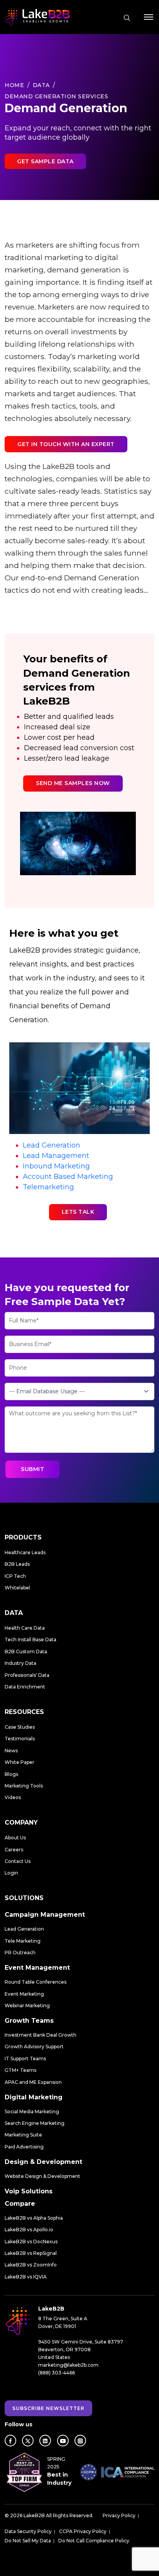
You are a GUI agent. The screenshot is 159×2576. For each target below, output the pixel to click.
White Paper (19, 1762)
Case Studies (20, 1727)
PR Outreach (20, 1953)
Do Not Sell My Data (28, 2541)
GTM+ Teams (20, 2070)
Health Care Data (25, 1628)
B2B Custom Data (26, 1651)
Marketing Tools (24, 1786)
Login (11, 1873)
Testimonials (20, 1739)
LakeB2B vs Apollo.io (29, 2230)
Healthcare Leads (25, 1552)
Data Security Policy (28, 2531)
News (11, 1751)
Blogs (11, 1774)
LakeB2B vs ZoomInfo (31, 2265)
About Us (15, 1838)
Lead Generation (52, 1145)
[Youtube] (63, 2441)
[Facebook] (10, 2441)
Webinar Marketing (27, 2006)
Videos (13, 1797)
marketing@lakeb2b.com (68, 2365)
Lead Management (56, 1156)
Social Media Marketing (32, 2112)
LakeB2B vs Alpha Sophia (34, 2218)
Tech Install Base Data (30, 1640)
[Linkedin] (45, 2441)
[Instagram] (80, 2441)
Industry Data (20, 1663)
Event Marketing (24, 1994)
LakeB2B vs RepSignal (31, 2253)
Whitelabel (17, 1588)
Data (41, 85)
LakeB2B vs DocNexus (31, 2242)
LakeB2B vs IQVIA (26, 2277)
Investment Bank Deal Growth (41, 2035)
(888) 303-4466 (57, 2373)
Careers (14, 1850)
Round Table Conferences (36, 1982)
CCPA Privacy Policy (83, 2531)
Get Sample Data (45, 161)
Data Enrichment (25, 1687)
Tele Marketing (23, 1941)
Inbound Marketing (56, 1166)
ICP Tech (15, 1576)
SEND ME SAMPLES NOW (73, 783)
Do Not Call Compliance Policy (94, 2541)
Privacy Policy (119, 2515)
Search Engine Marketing (35, 2123)
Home (14, 85)
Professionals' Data (27, 1675)
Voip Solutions (29, 2191)
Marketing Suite (23, 2135)
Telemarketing (48, 1187)
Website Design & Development (42, 2176)
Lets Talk (78, 1212)
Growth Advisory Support (34, 2047)
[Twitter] (28, 2441)
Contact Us (18, 1861)
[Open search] (127, 18)
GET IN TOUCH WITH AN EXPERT (66, 444)
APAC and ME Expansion (33, 2082)
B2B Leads (17, 1564)
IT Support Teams (25, 2059)
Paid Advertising (24, 2147)
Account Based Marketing (68, 1177)
